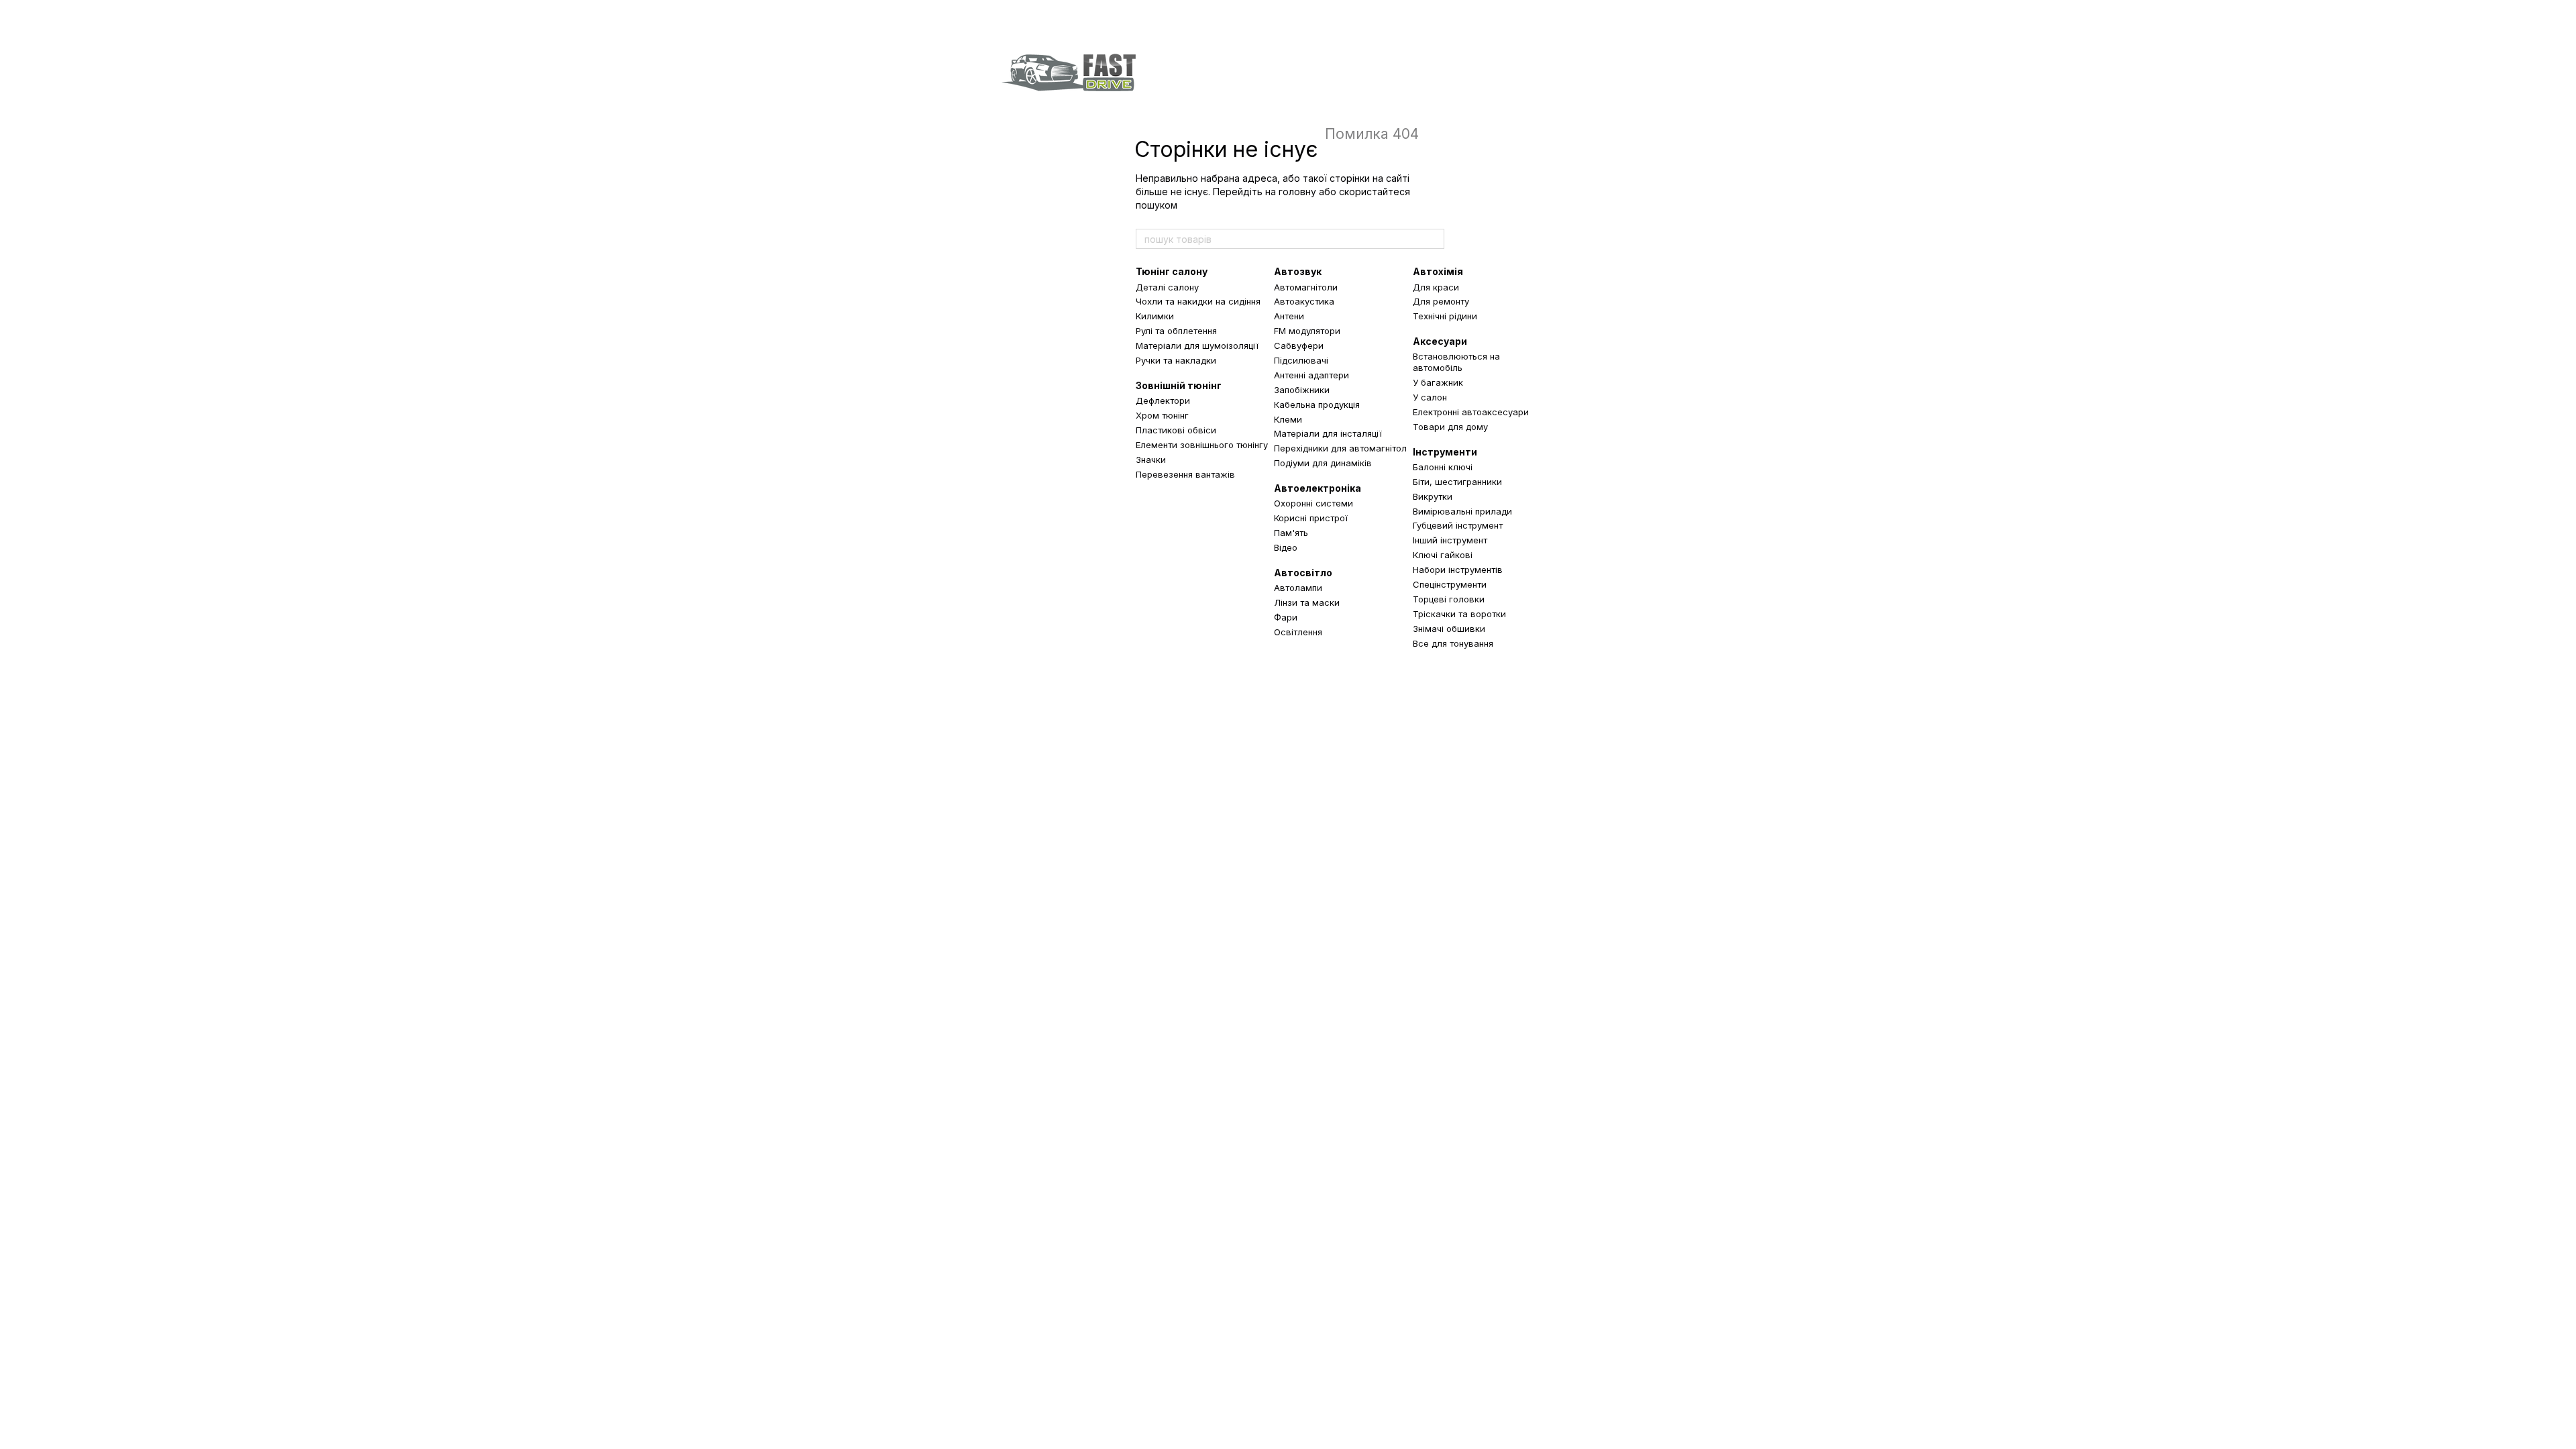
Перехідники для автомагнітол (1340, 448)
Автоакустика (1304, 301)
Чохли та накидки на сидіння (1198, 301)
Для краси (1436, 287)
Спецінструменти (1450, 584)
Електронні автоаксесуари (1471, 412)
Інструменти (1445, 452)
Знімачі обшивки (1449, 629)
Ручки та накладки (1176, 360)
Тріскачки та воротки (1459, 614)
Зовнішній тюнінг (1179, 385)
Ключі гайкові (1443, 555)
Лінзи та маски (1307, 602)
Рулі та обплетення (1176, 331)
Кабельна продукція (1317, 405)
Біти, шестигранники (1457, 482)
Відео (1286, 547)
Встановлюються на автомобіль (1456, 362)
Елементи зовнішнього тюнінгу (1202, 445)
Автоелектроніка (1318, 488)
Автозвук (1298, 271)
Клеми (1288, 419)
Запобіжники (1302, 390)
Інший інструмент (1450, 540)
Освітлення (1298, 632)
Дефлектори (1163, 400)
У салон (1430, 397)
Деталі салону (1167, 287)
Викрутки (1433, 496)
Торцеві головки (1449, 599)
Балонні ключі (1443, 467)
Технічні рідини (1445, 316)
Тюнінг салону (1172, 271)
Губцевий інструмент (1458, 525)
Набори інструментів (1458, 570)
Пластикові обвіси (1176, 430)
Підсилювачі (1301, 360)
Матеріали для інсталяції (1328, 433)
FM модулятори (1307, 331)
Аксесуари (1440, 341)
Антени (1289, 316)
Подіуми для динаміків (1323, 463)
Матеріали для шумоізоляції (1197, 345)
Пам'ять (1291, 533)
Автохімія (1438, 271)
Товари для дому (1450, 427)
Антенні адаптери (1311, 375)
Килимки (1155, 316)
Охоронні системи (1313, 503)
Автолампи (1298, 588)
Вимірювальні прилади (1462, 511)
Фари (1286, 617)
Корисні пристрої (1311, 518)
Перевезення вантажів (1185, 474)
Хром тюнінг (1162, 415)
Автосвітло (1303, 573)
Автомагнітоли (1306, 287)
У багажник (1438, 382)
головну (1297, 192)
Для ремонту (1441, 301)
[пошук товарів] (1434, 239)
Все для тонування (1453, 643)
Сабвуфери (1299, 345)
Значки (1151, 460)
